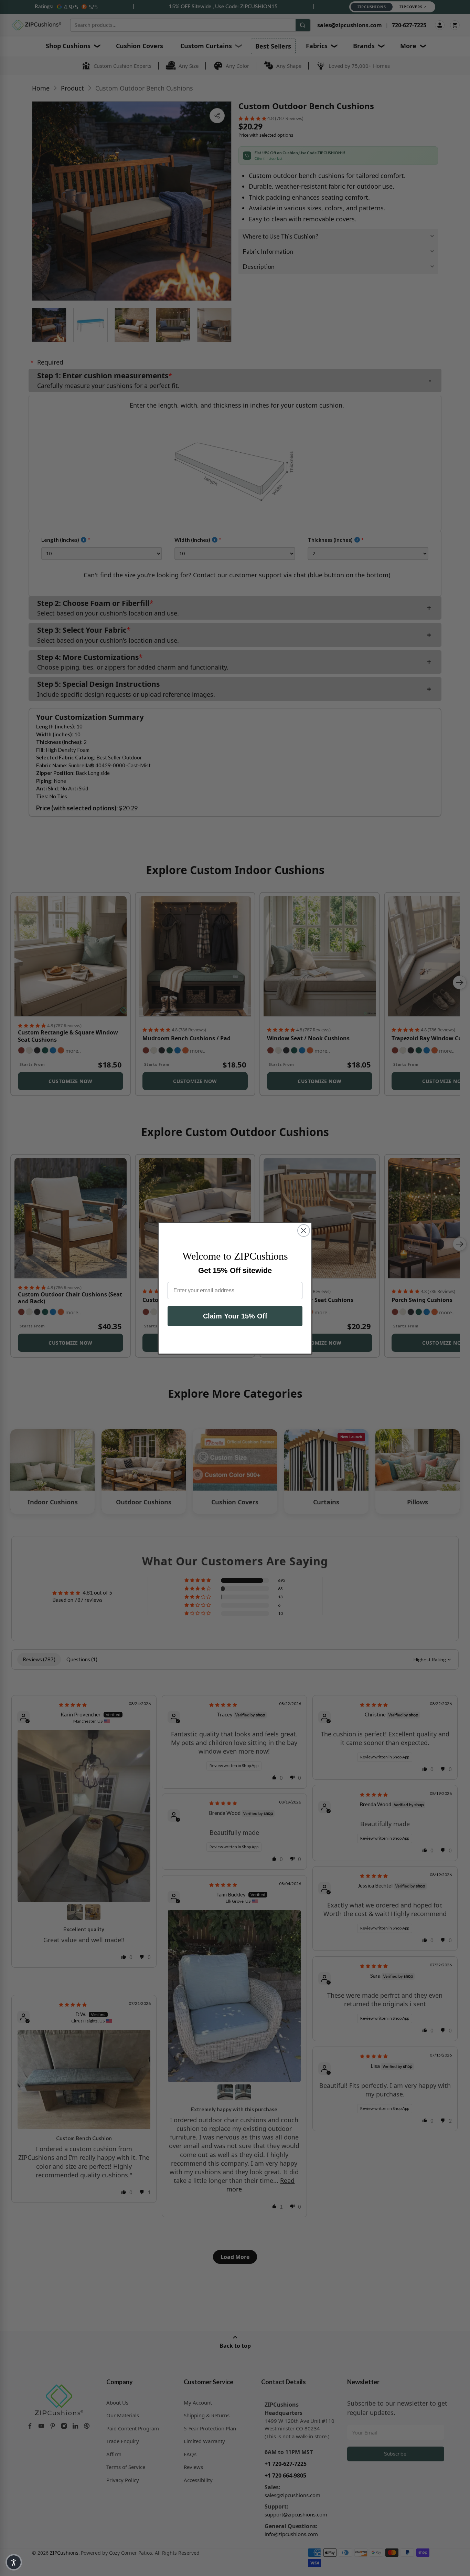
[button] (14, 2562)
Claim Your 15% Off (235, 1316)
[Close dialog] (304, 1231)
